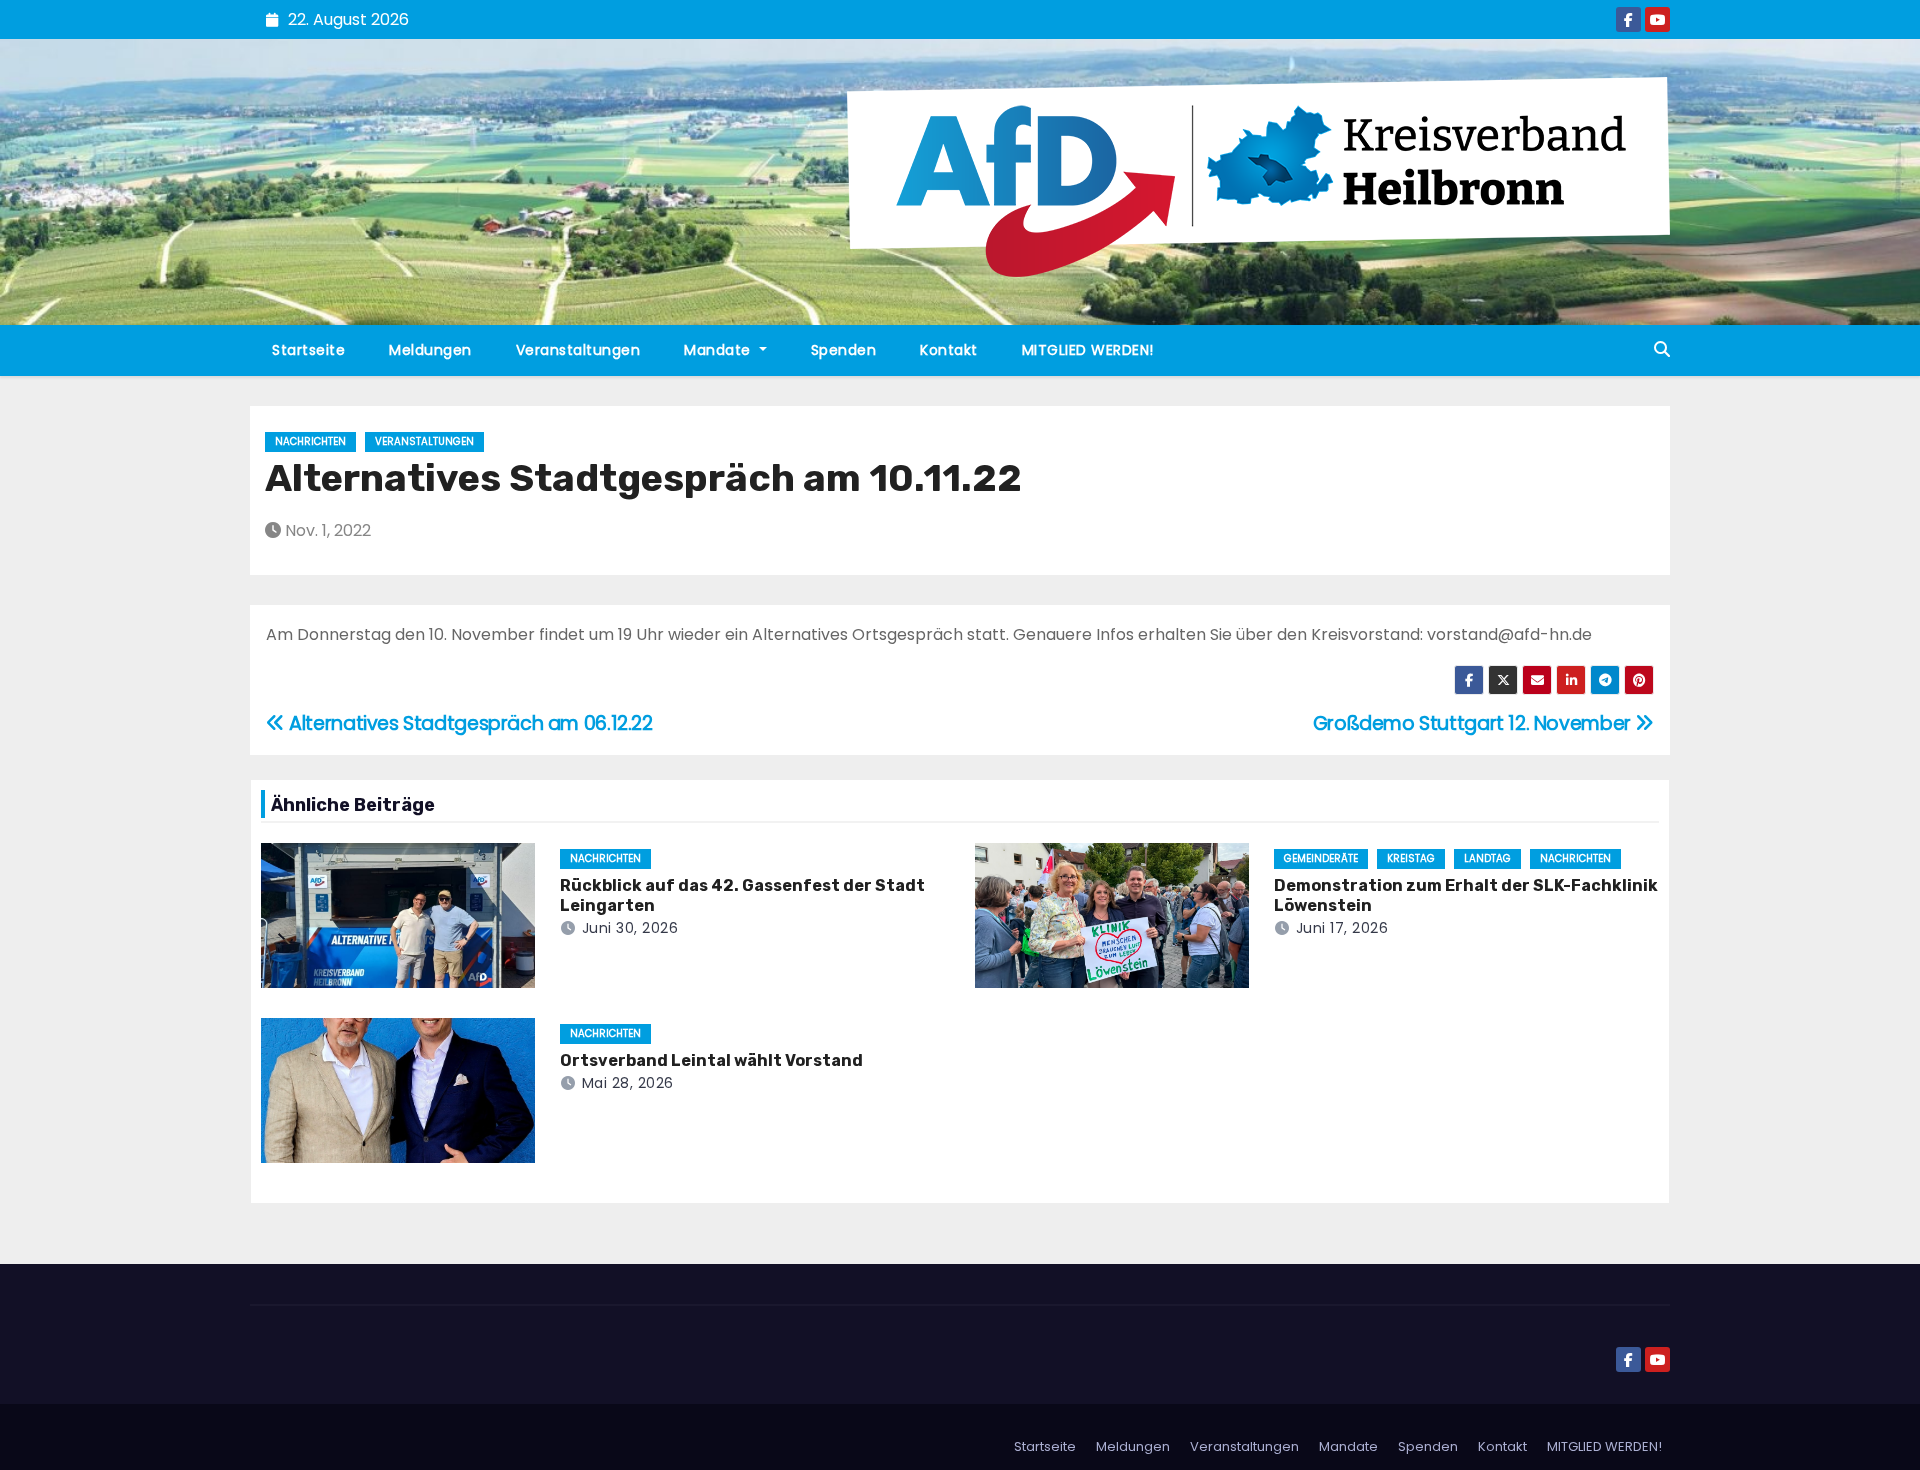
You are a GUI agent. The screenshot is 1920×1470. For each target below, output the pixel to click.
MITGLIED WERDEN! (1088, 350)
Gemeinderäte (1321, 858)
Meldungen (430, 350)
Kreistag (1411, 858)
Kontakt (949, 350)
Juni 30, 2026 (630, 928)
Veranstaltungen (578, 350)
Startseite (308, 350)
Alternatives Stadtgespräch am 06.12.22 (469, 723)
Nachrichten (310, 441)
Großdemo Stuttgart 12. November (1474, 723)
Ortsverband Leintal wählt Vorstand (711, 1060)
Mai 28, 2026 (628, 1083)
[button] (1662, 349)
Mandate (719, 350)
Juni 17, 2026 (1342, 928)
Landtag (1487, 858)
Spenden (844, 350)
